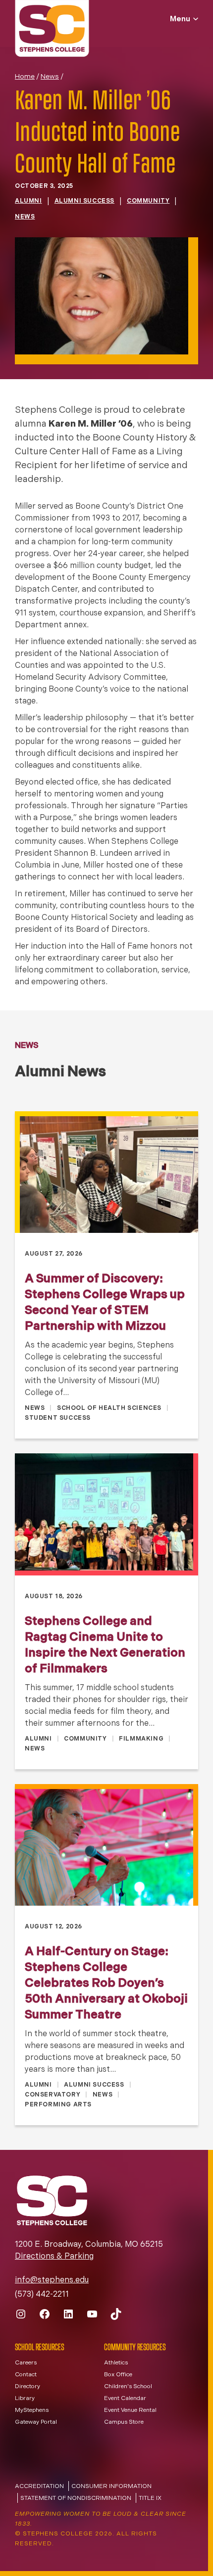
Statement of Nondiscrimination (76, 2498)
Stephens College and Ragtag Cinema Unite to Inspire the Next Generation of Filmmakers (105, 1646)
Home (25, 77)
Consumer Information (111, 2487)
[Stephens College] (52, 30)
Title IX (150, 2498)
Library (25, 2399)
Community (148, 201)
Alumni (28, 201)
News (50, 77)
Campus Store (124, 2422)
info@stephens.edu (52, 2280)
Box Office (118, 2375)
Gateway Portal (36, 2422)
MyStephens (32, 2410)
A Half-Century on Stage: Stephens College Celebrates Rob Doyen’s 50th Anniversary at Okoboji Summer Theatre (106, 1984)
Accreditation (39, 2487)
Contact (26, 2375)
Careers (26, 2363)
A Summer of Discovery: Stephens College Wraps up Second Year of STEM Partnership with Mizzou (105, 1303)
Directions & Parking (54, 2257)
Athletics (116, 2363)
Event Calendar (125, 2399)
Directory (27, 2387)
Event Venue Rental (130, 2410)
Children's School (128, 2387)
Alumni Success (84, 201)
